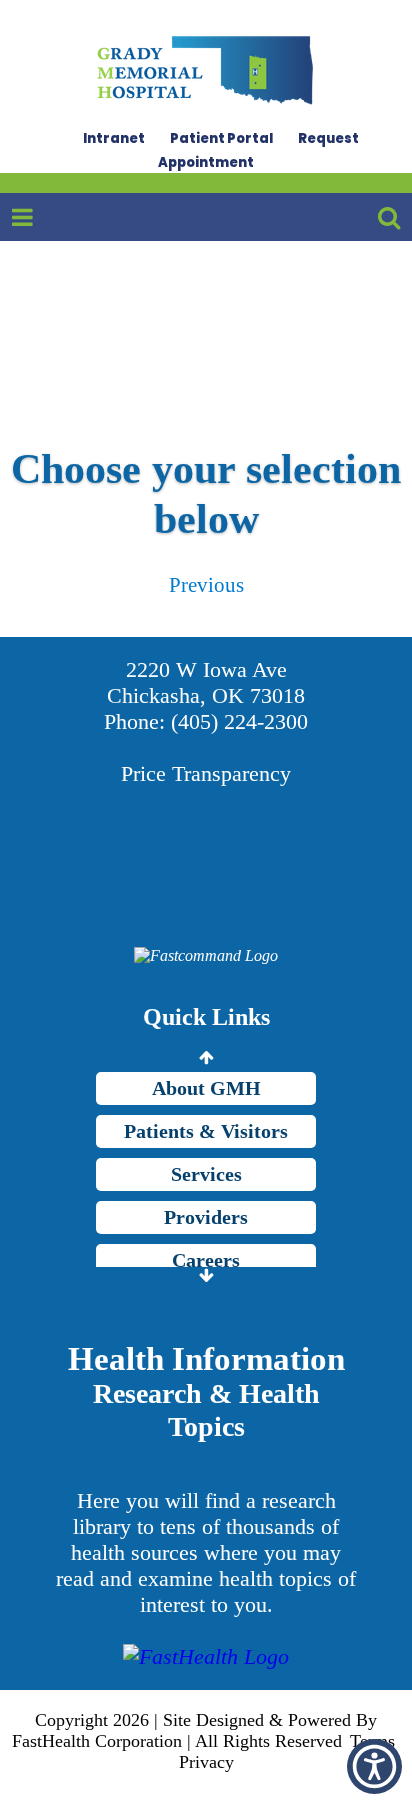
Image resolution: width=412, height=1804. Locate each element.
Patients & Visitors (206, 1131)
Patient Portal (221, 138)
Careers (206, 1260)
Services (206, 1174)
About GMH (206, 1088)
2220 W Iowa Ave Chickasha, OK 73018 (206, 682)
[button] (374, 1766)
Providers (206, 1217)
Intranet (114, 138)
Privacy (206, 1762)
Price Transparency (206, 773)
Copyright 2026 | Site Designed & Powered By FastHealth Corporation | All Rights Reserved (194, 1730)
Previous (206, 584)
